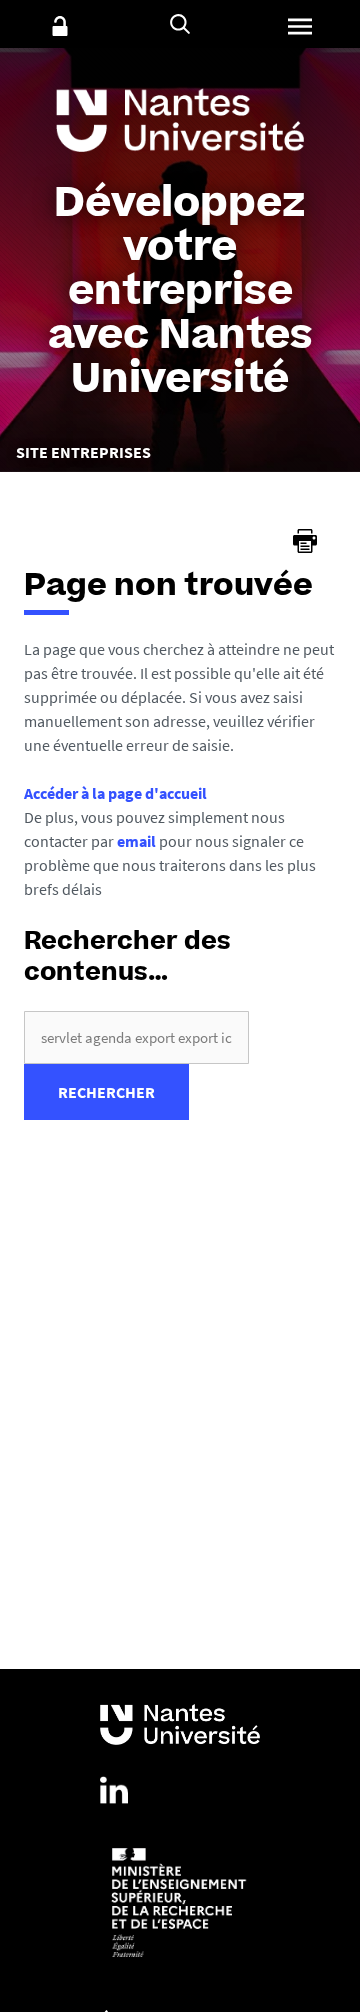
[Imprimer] (305, 541)
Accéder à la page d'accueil (115, 793)
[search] (136, 1037)
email (136, 841)
